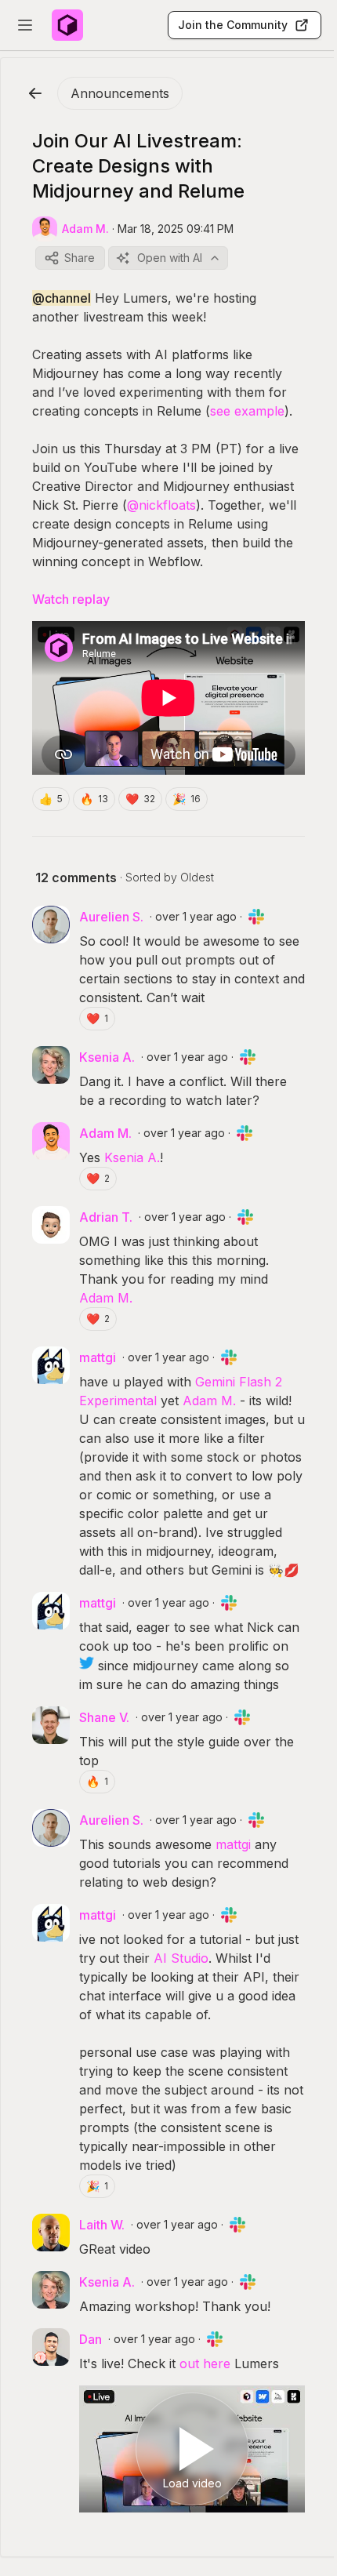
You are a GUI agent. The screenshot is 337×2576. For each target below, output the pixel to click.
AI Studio (181, 1958)
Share (80, 258)
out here (205, 2363)
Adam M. (106, 1298)
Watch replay (71, 599)
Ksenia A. (132, 1157)
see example (247, 411)
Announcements (120, 93)
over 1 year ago (196, 916)
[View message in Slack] (256, 917)
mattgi (233, 1844)
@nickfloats (161, 505)
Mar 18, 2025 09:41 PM (176, 229)
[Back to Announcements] (35, 93)
